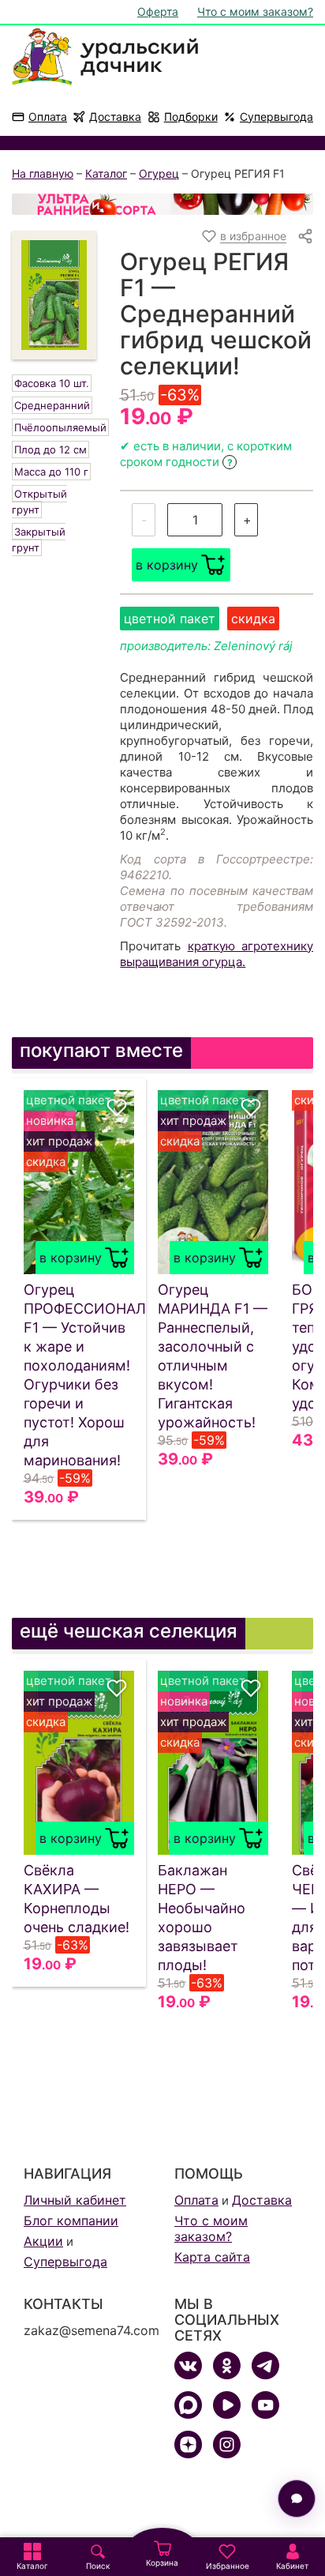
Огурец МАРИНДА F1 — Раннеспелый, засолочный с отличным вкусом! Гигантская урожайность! (213, 1356)
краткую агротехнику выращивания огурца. (217, 954)
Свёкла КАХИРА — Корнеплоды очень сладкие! (77, 1899)
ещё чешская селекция (129, 1631)
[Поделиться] (305, 236)
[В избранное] (117, 1107)
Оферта (158, 11)
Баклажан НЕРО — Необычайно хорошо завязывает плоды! (202, 1918)
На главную (43, 173)
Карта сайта (212, 2257)
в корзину (167, 565)
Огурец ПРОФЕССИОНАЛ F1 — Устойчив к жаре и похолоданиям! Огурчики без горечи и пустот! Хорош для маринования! (79, 1375)
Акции (43, 2241)
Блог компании (71, 2221)
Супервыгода (276, 117)
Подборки (191, 117)
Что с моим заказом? (255, 11)
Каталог (106, 173)
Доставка (115, 117)
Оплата (48, 117)
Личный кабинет (75, 2200)
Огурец (159, 173)
